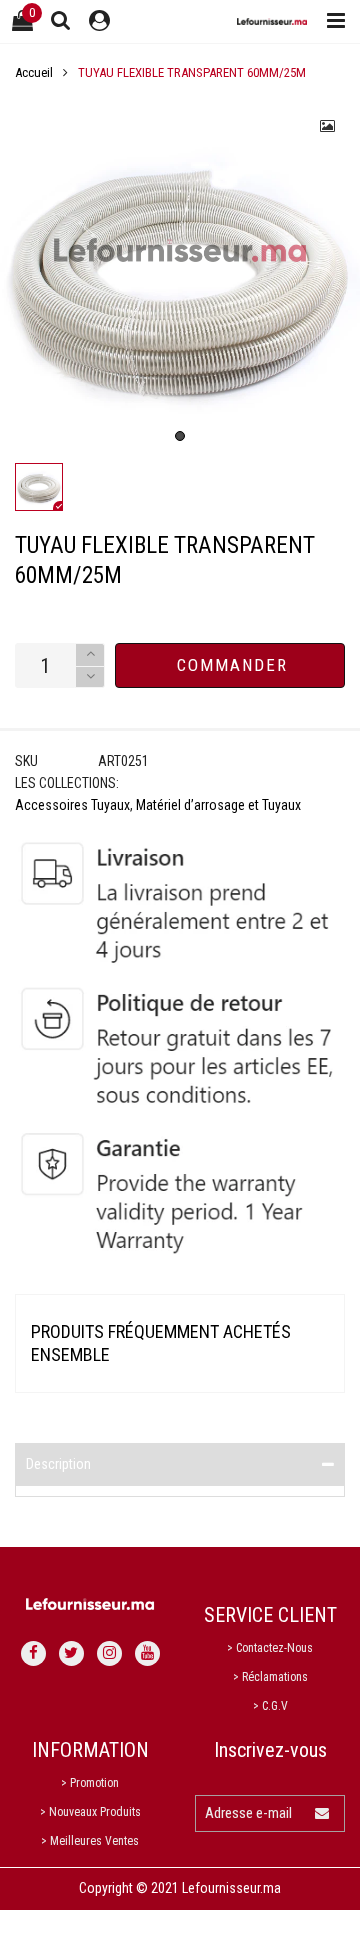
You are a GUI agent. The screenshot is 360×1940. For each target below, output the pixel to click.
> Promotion (90, 1783)
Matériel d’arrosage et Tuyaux (218, 805)
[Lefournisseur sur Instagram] (109, 1653)
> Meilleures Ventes (90, 1841)
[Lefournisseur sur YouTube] (147, 1653)
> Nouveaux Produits (90, 1812)
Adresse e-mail (248, 1813)
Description (58, 1464)
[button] (90, 677)
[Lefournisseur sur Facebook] (33, 1653)
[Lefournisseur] (272, 21)
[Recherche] (61, 20)
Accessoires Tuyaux (72, 805)
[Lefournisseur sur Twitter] (71, 1653)
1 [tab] (180, 436)
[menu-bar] (331, 21)
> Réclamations (270, 1677)
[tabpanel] (180, 273)
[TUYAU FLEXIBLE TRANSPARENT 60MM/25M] (180, 273)
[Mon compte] (99, 21)
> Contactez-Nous (270, 1648)
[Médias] (328, 126)
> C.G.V (270, 1706)
